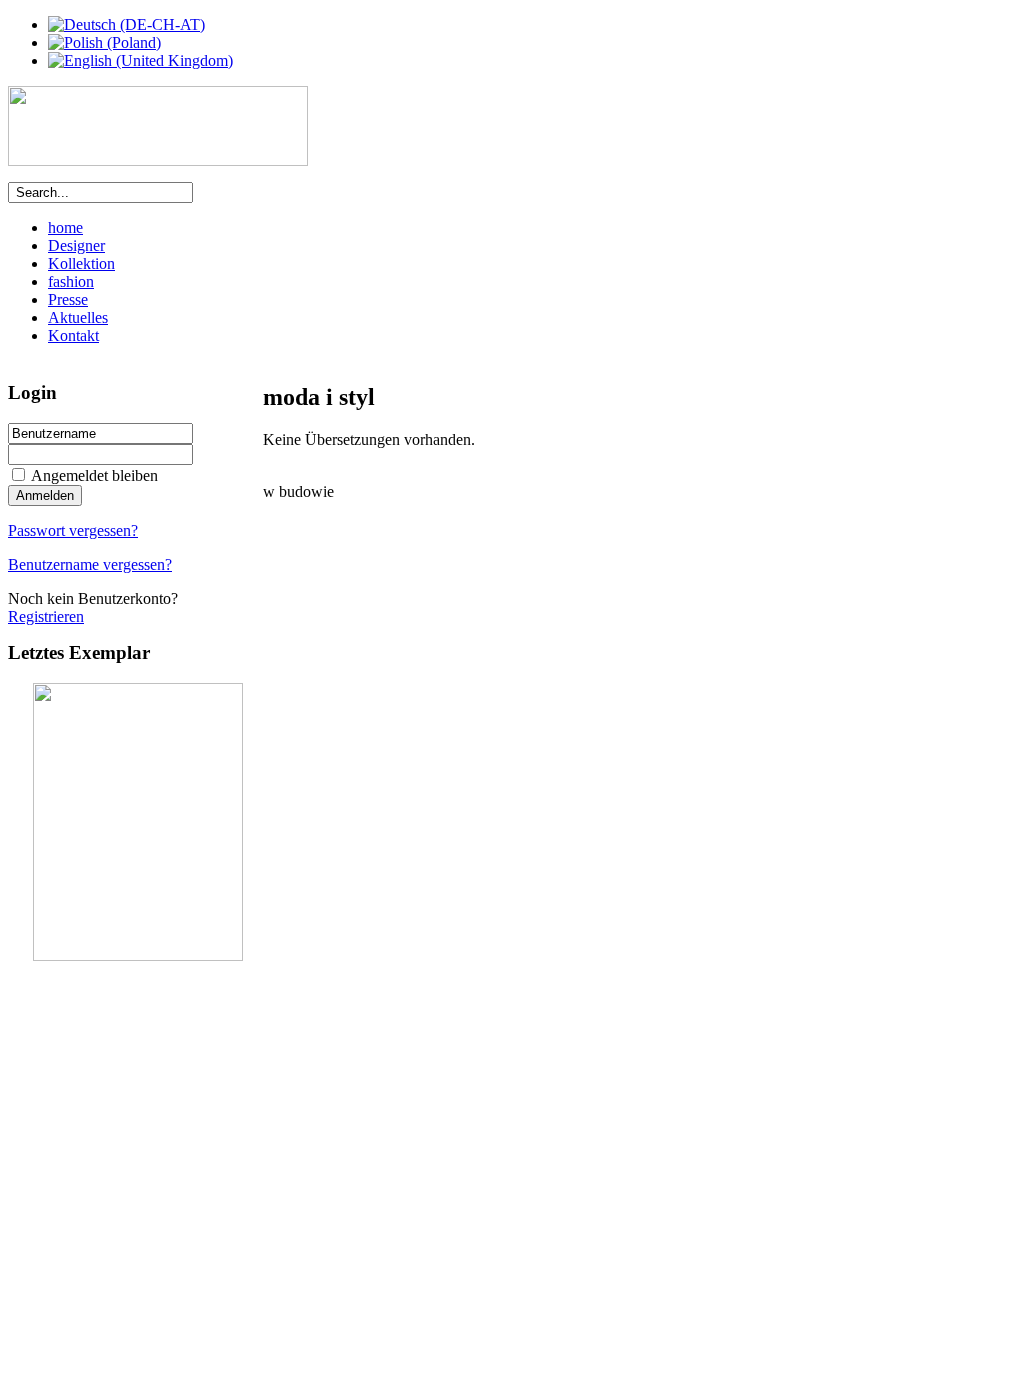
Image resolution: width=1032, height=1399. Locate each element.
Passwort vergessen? (73, 530)
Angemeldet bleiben (94, 475)
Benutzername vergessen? (90, 564)
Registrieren (46, 616)
